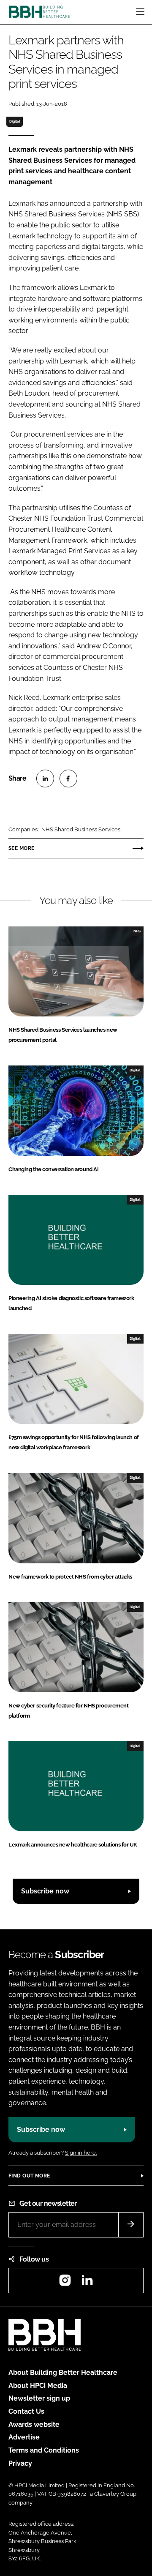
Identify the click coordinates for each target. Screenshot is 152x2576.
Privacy (20, 2463)
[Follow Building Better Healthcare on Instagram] (65, 2283)
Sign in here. (81, 2153)
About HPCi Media (38, 2386)
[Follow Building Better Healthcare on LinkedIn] (87, 2283)
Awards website (34, 2424)
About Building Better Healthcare (63, 2372)
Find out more (29, 2176)
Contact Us (26, 2411)
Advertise (24, 2437)
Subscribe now (45, 1891)
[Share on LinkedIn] (45, 779)
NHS (137, 931)
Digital (15, 121)
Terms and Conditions (44, 2450)
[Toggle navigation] (140, 12)
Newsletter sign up (39, 2398)
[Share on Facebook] (68, 779)
